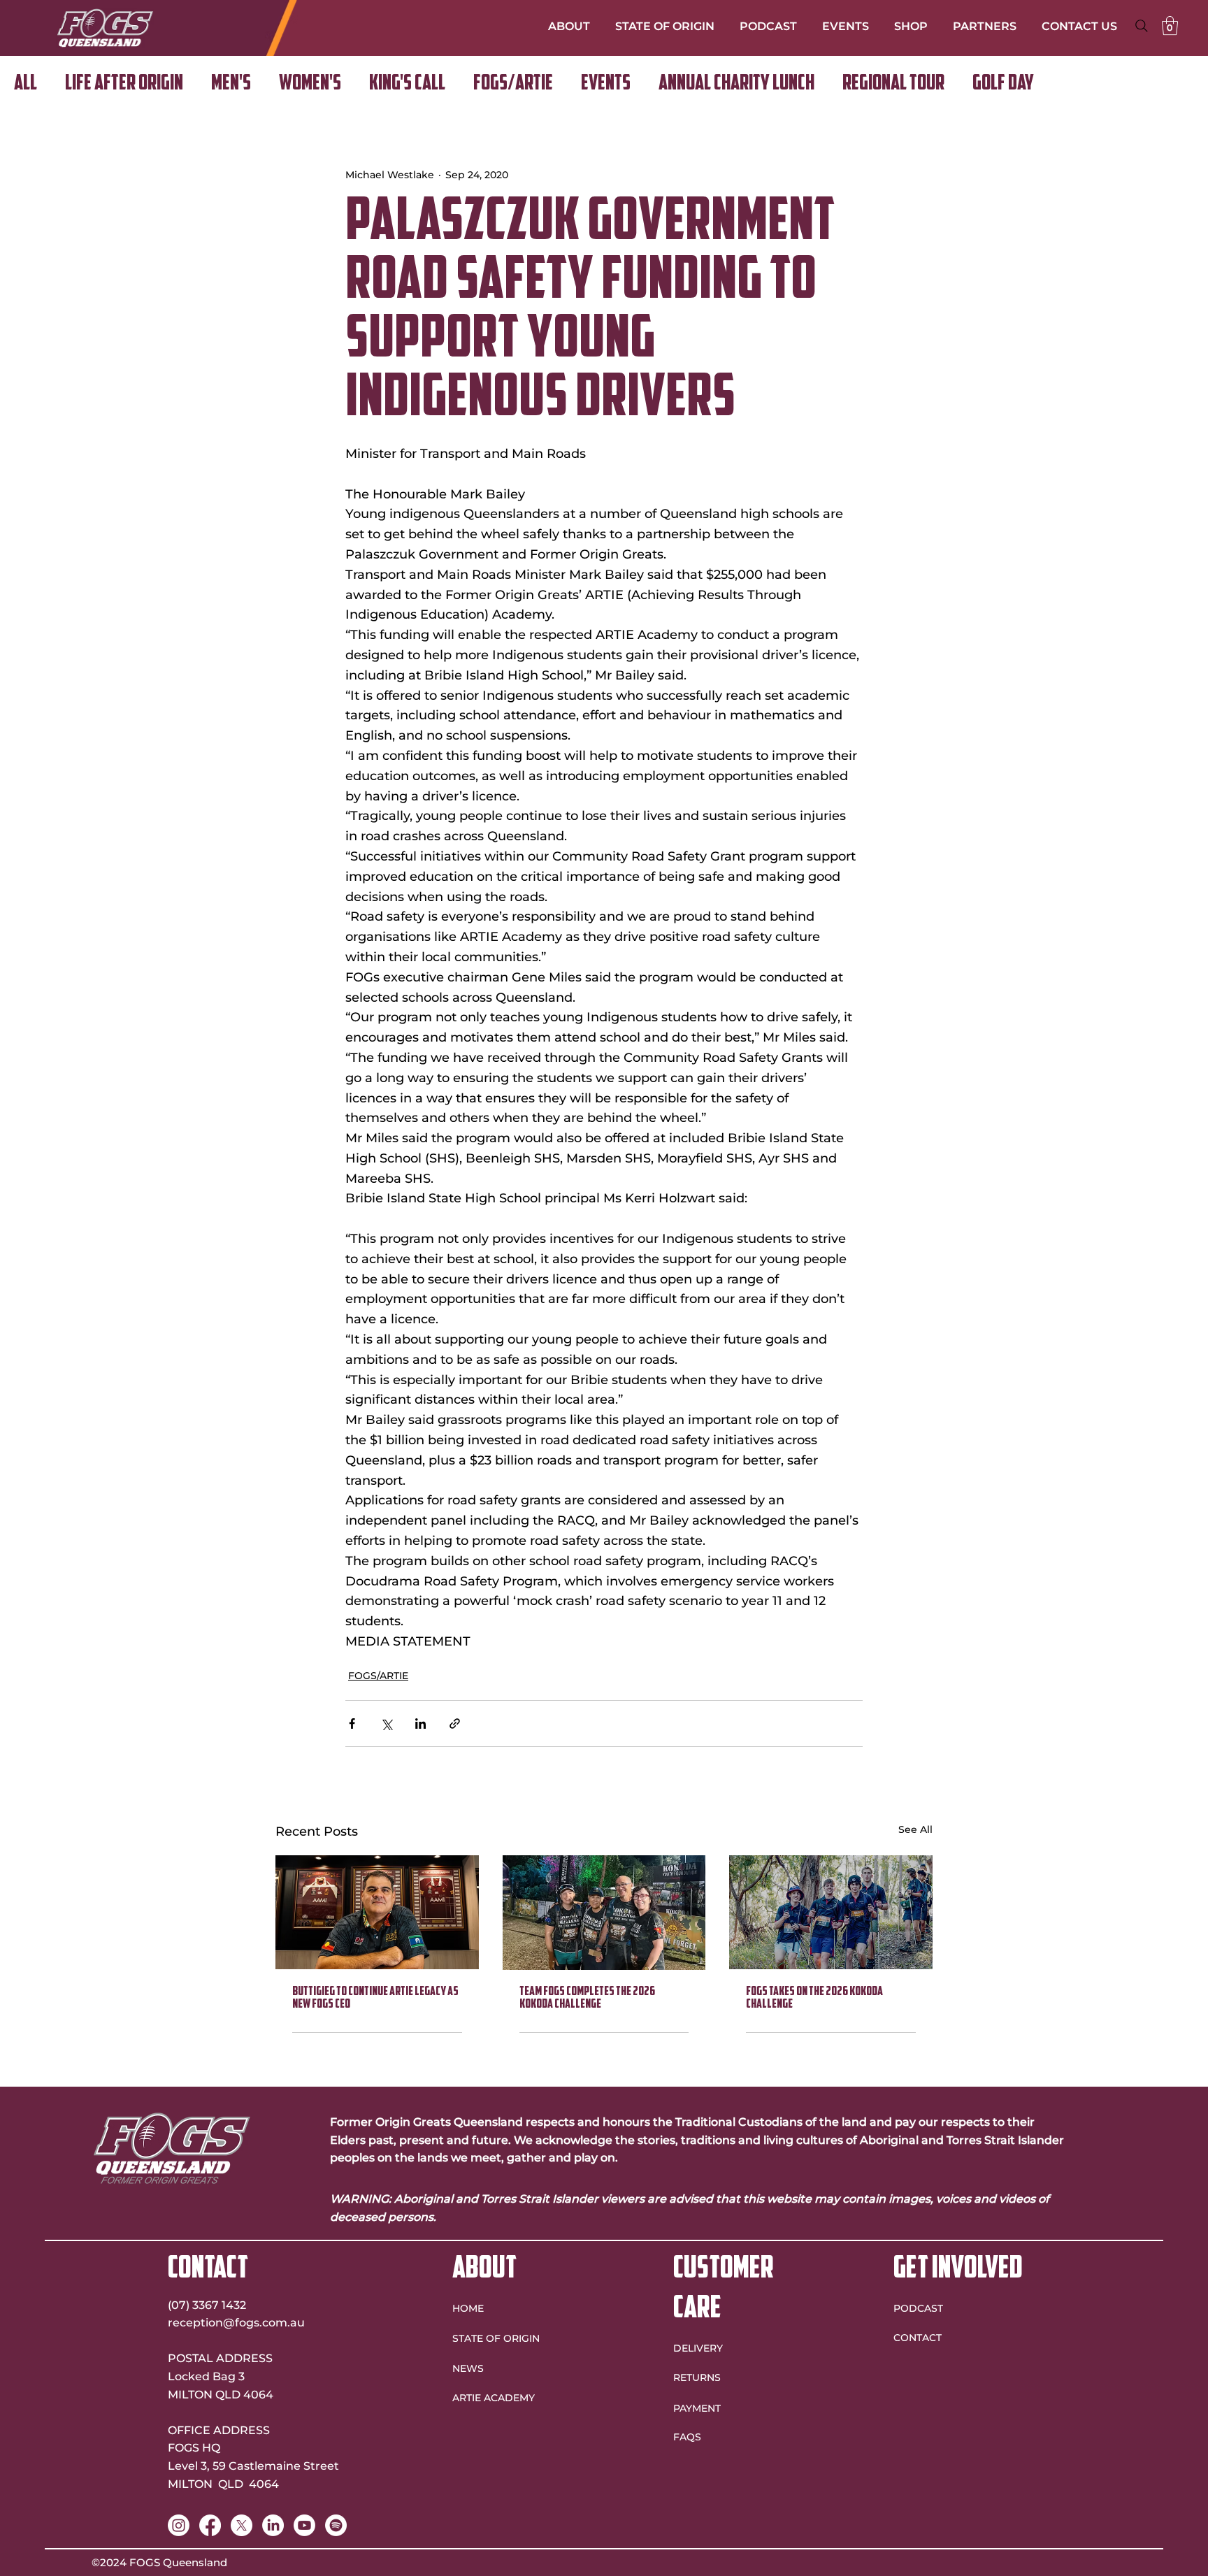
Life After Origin (124, 84)
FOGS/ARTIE (513, 84)
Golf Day (1003, 84)
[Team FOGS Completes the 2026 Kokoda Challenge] (604, 1913)
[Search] (1142, 26)
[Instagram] (179, 2525)
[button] (1170, 26)
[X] (242, 2525)
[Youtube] (304, 2525)
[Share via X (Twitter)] (386, 1724)
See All (915, 1829)
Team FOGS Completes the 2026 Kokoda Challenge (587, 1999)
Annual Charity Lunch (736, 84)
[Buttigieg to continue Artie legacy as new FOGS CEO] (377, 1912)
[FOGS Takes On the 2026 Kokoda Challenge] (831, 1912)
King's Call (407, 84)
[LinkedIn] (273, 2525)
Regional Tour (893, 84)
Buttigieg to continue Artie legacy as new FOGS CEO (375, 1999)
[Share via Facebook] (352, 1724)
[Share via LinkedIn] (420, 1724)
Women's (310, 84)
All (26, 84)
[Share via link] (455, 1724)
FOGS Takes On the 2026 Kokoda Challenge (814, 1999)
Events (606, 84)
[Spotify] (336, 2525)
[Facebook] (210, 2525)
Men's (231, 84)
